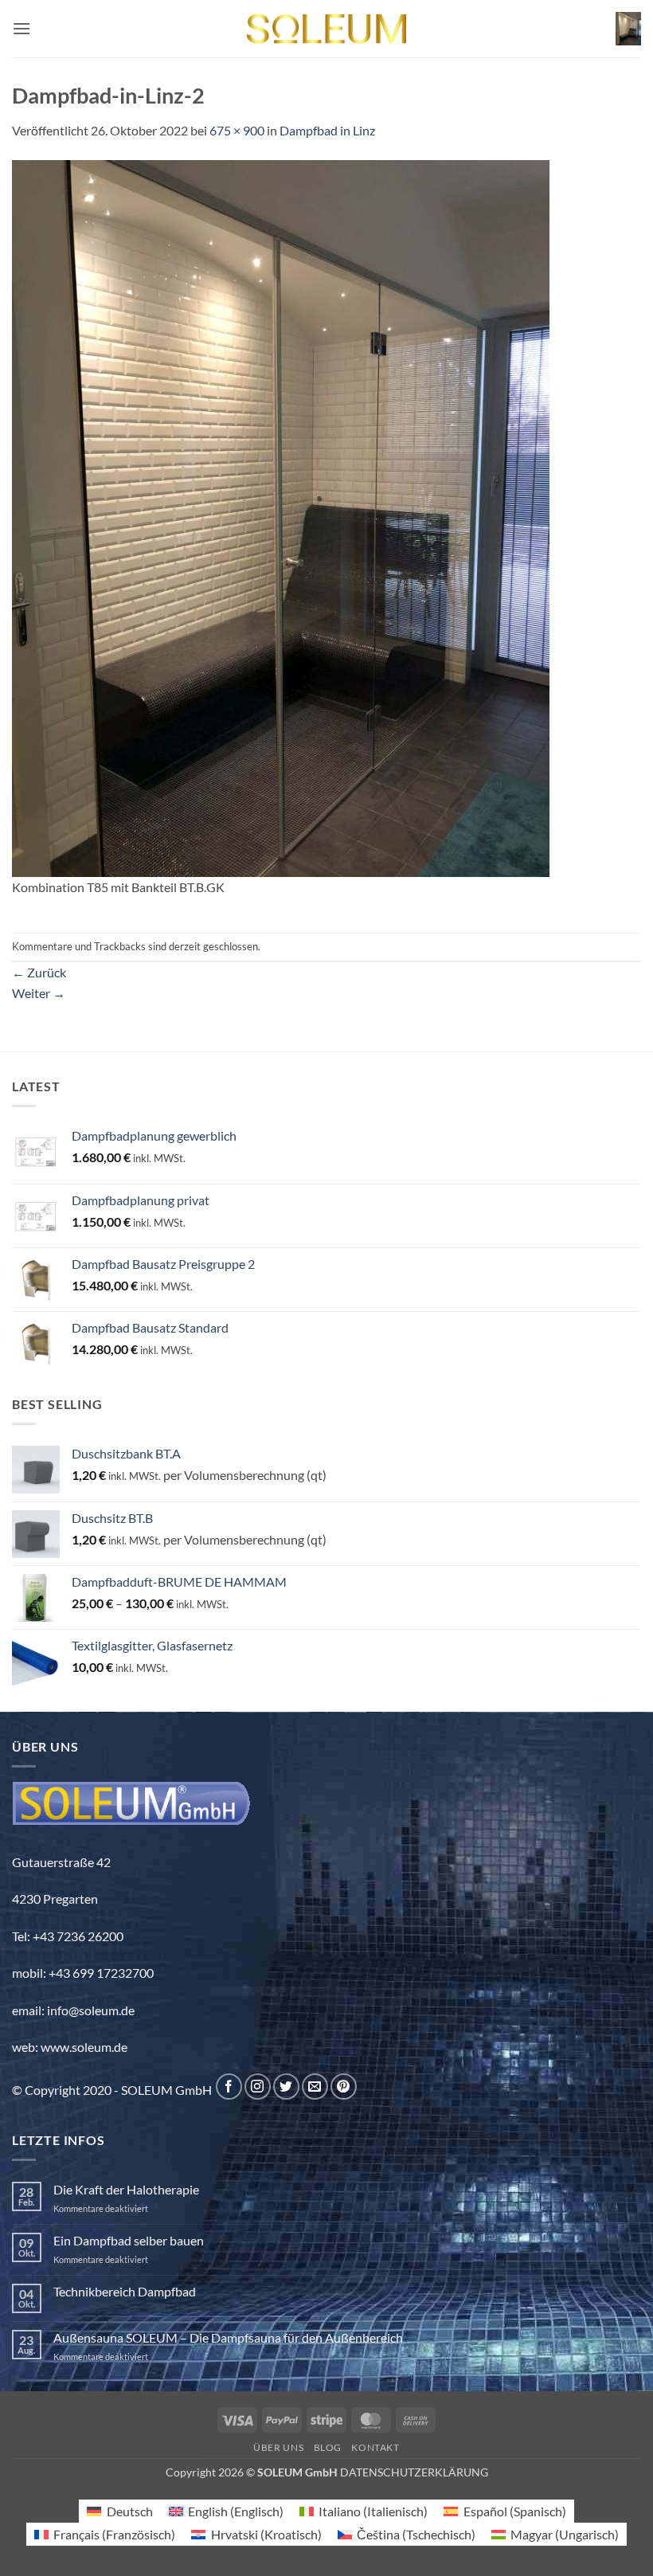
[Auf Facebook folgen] (229, 2087)
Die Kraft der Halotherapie (126, 2189)
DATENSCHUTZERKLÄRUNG (414, 2472)
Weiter (39, 993)
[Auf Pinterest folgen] (344, 2087)
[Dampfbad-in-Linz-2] (281, 517)
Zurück (39, 972)
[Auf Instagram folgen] (258, 2087)
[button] (22, 28)
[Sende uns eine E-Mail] (315, 2087)
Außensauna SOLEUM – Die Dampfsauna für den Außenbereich (228, 2337)
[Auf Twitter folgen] (286, 2087)
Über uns (278, 2447)
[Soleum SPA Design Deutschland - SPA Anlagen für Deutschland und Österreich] (326, 29)
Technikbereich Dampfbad (125, 2291)
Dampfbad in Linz (327, 130)
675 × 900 (237, 130)
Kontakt (375, 2447)
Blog (328, 2447)
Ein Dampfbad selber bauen (129, 2240)
